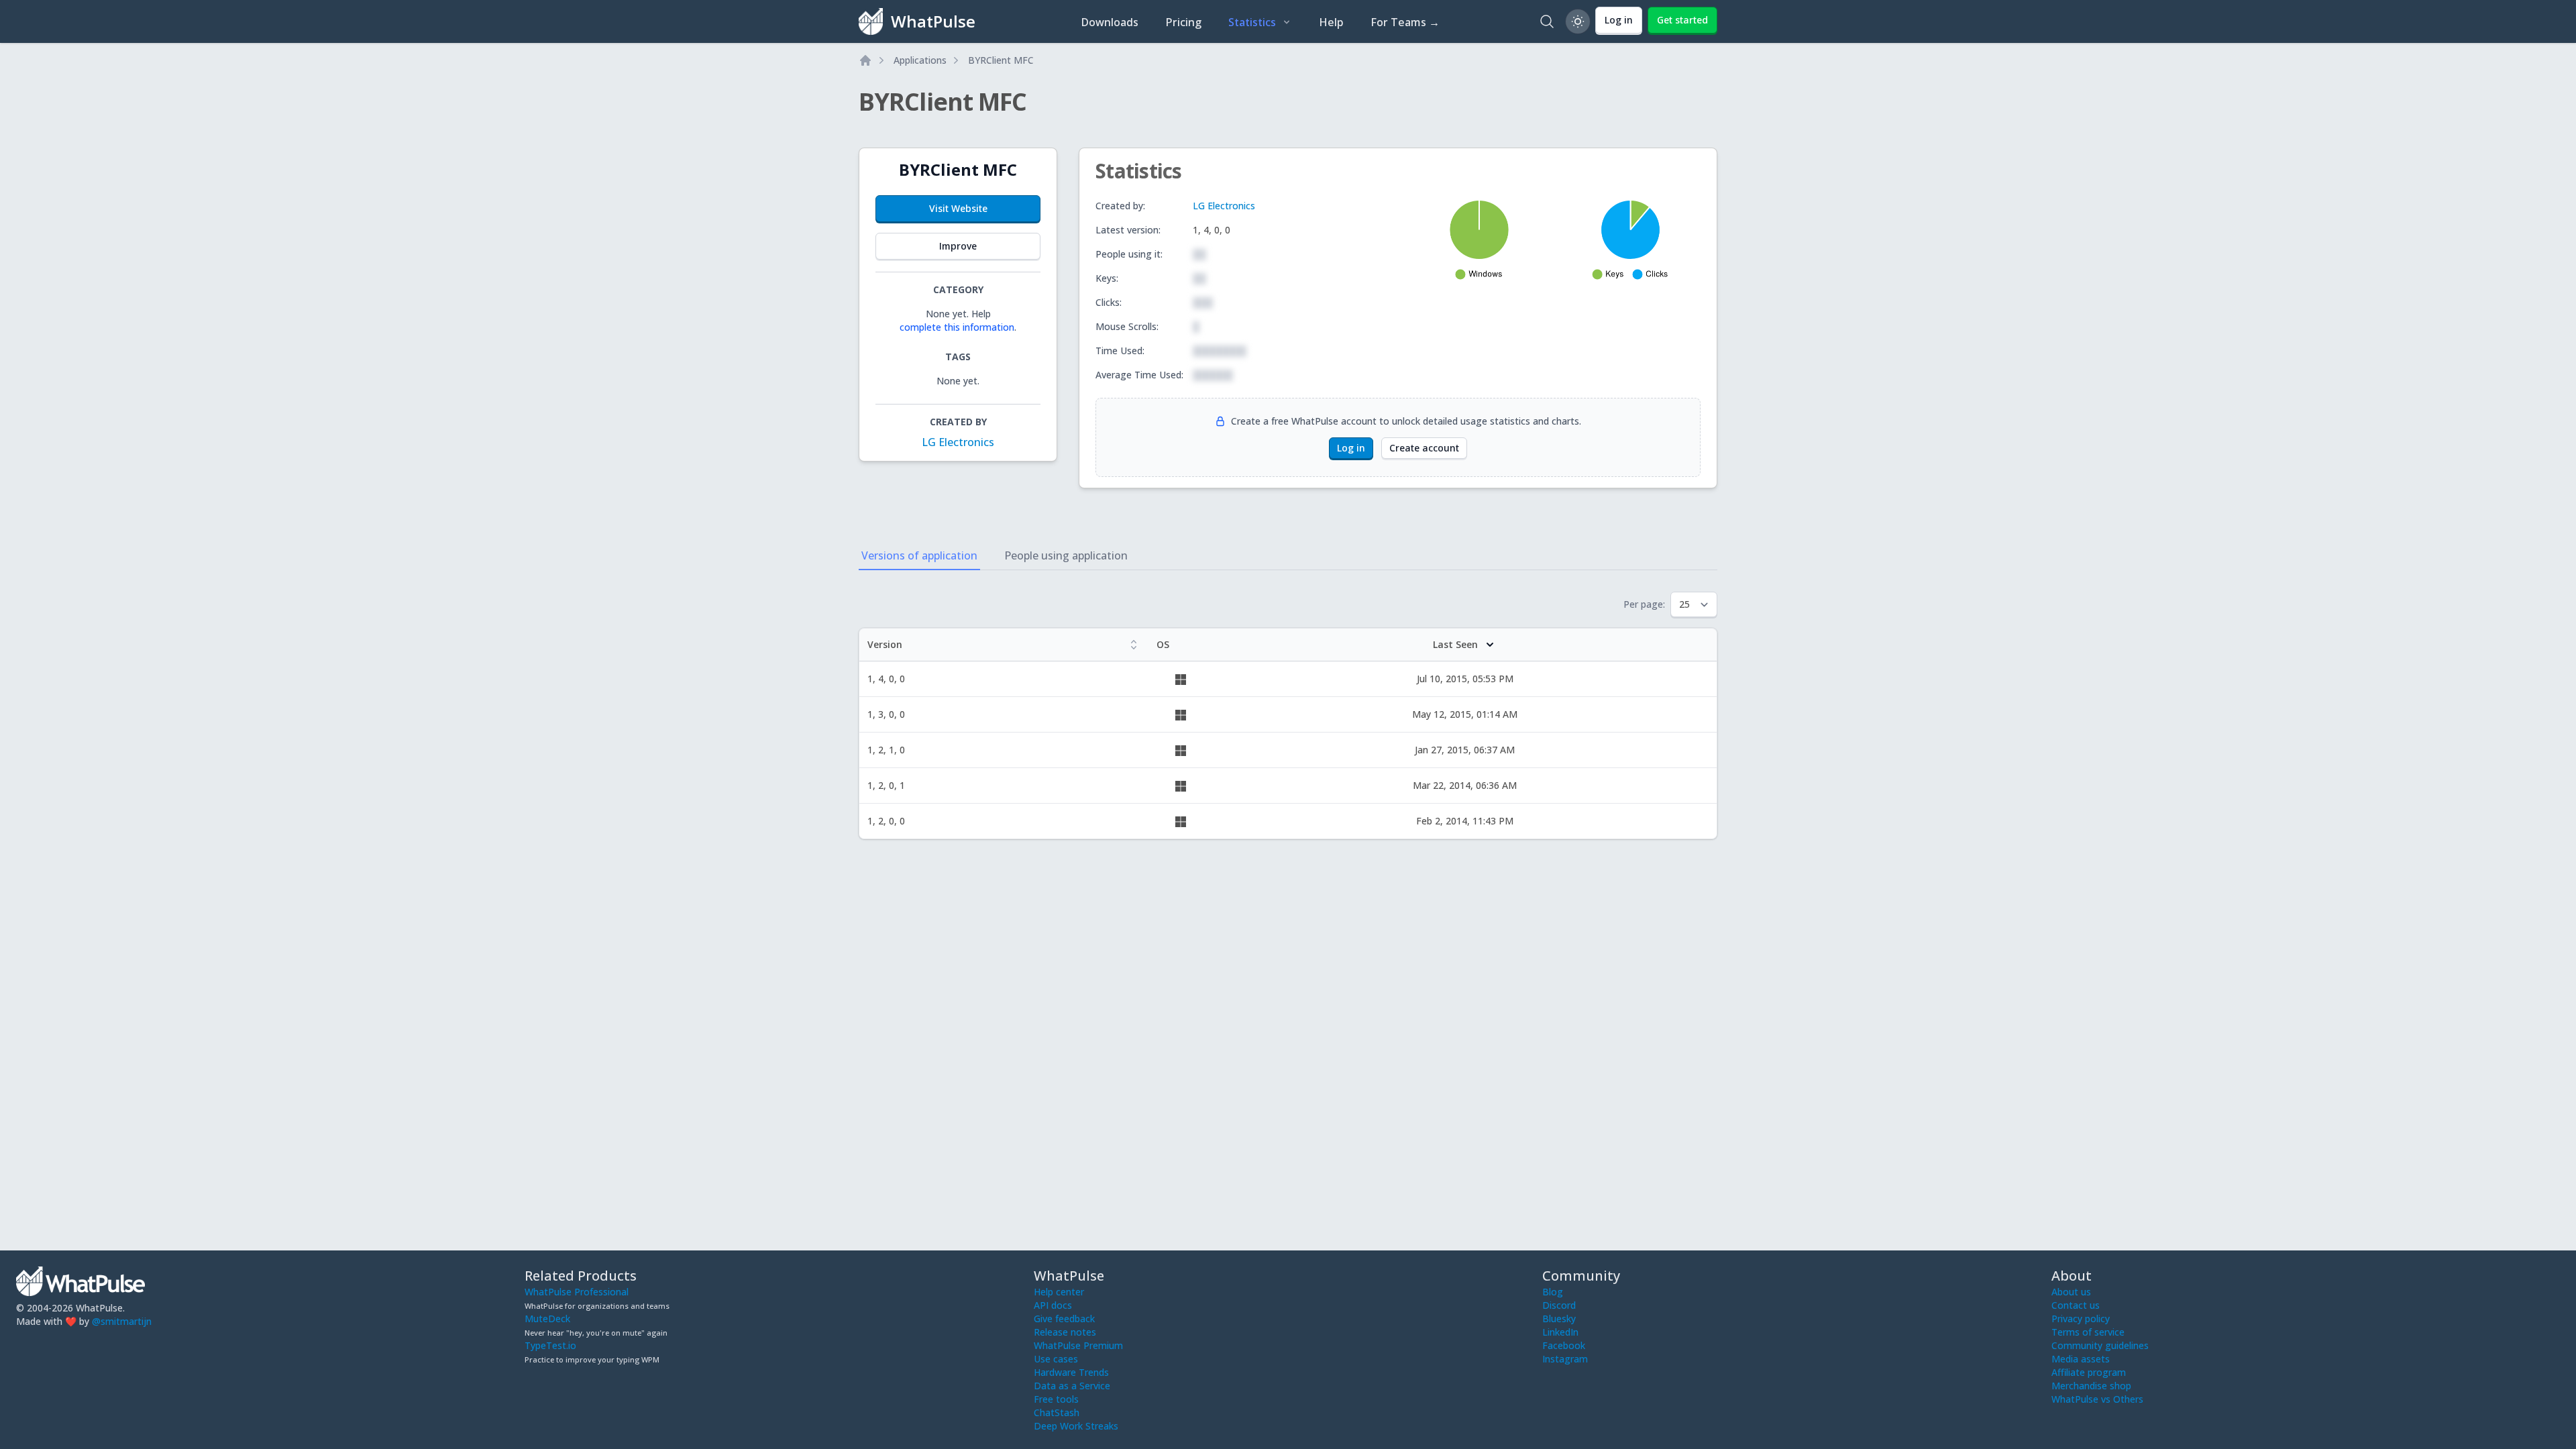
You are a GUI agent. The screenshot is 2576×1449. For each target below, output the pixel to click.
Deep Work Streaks (1076, 1426)
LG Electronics (958, 442)
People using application (1066, 555)
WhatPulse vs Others (2097, 1399)
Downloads (1110, 22)
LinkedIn (1560, 1332)
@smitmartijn (122, 1321)
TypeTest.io (550, 1345)
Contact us (2076, 1305)
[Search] (1547, 21)
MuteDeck (547, 1319)
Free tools (1056, 1399)
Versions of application (919, 555)
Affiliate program (2089, 1372)
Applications (920, 60)
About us (2071, 1292)
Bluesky (1559, 1319)
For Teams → (1405, 22)
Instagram (1565, 1359)
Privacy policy (2081, 1319)
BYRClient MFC (1001, 60)
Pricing (1183, 22)
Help (1331, 22)
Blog (1553, 1292)
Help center (1059, 1292)
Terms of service (2088, 1332)
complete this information (957, 327)
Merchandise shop (2091, 1386)
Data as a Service (1072, 1386)
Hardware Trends (1071, 1372)
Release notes (1065, 1332)
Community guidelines (2100, 1345)
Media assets (2081, 1359)
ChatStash (1057, 1412)
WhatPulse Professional (577, 1292)
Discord (1559, 1305)
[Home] (865, 60)
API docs (1053, 1305)
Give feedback (1064, 1319)
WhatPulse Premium (1078, 1345)
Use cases (1056, 1359)
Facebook (1564, 1345)
